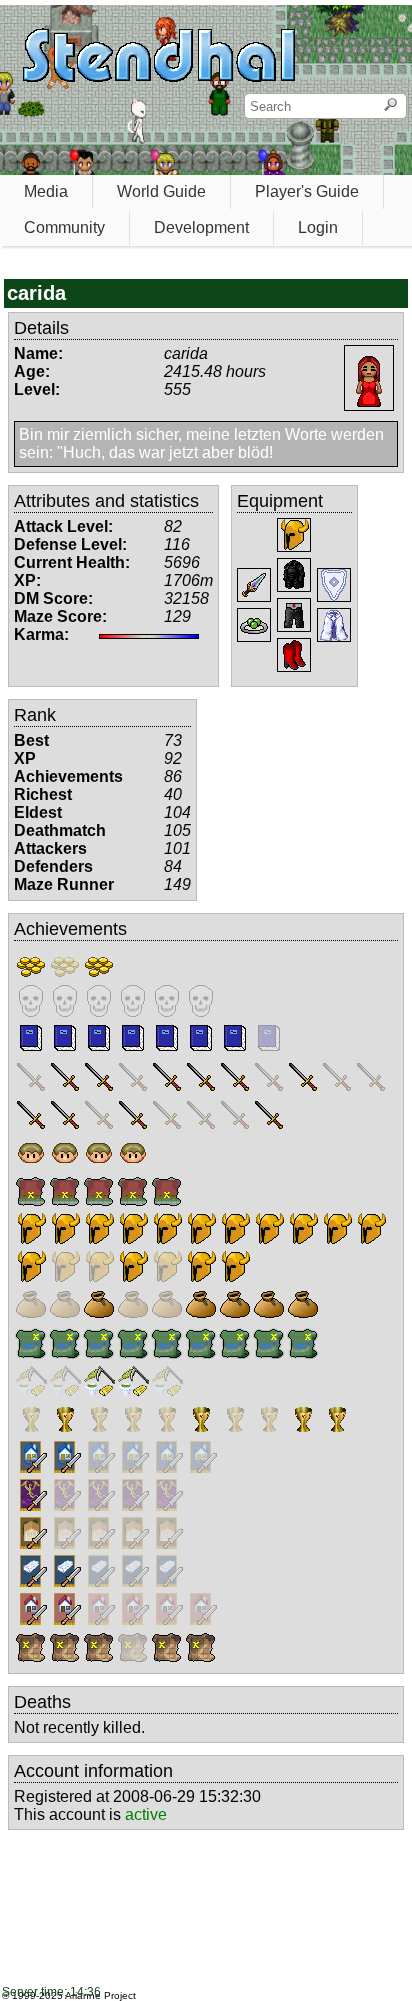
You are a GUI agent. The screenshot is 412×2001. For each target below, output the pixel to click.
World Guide (161, 191)
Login (318, 227)
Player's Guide (307, 191)
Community (64, 227)
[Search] (390, 106)
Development (201, 227)
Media (46, 191)
